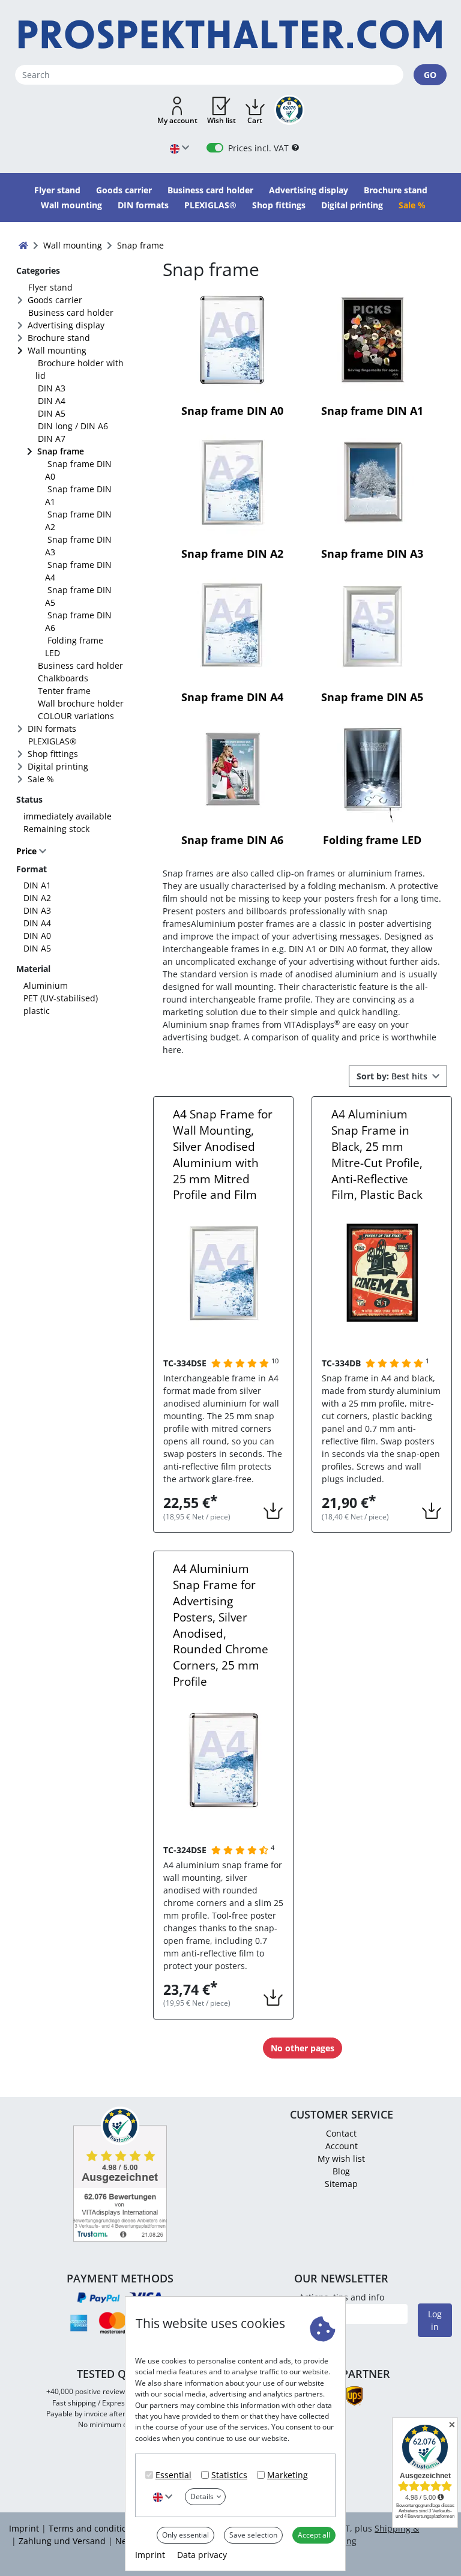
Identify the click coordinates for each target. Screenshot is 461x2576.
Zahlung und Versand (62, 2541)
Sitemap (341, 2184)
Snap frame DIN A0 (78, 470)
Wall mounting (57, 350)
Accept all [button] (314, 2535)
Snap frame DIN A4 (78, 571)
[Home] (230, 35)
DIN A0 (37, 936)
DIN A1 (37, 885)
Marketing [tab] (288, 2475)
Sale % (41, 779)
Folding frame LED (74, 647)
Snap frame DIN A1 (78, 495)
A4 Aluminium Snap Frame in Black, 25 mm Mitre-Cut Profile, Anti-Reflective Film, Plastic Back (377, 1154)
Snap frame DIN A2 (78, 520)
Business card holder (71, 312)
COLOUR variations (76, 716)
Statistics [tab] (229, 2475)
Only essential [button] (185, 2535)
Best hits (393, 1076)
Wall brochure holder (81, 703)
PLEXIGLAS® (53, 741)
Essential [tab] (173, 2475)
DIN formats (52, 728)
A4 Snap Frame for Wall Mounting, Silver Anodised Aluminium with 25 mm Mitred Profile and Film (223, 1154)
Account (342, 2146)
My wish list (341, 2158)
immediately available (68, 816)
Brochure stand (59, 338)
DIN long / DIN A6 (73, 426)
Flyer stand (50, 287)
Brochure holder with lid (80, 369)
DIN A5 (52, 413)
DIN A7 (52, 439)
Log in (435, 2320)
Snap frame (61, 451)
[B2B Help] (295, 148)
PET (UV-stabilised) (61, 998)
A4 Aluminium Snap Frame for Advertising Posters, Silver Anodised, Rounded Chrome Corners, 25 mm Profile (221, 1625)
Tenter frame (64, 691)
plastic (37, 1011)
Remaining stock (56, 829)
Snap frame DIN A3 (78, 546)
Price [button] (28, 851)
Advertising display (66, 325)
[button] (177, 111)
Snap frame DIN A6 (78, 621)
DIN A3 (52, 388)
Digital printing (58, 766)
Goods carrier (55, 300)
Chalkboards (63, 678)
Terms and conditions (92, 2528)
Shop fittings (53, 754)
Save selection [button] (253, 2535)
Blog (341, 2171)
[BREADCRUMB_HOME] (23, 245)
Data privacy (202, 2555)
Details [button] (202, 2496)
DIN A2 (37, 898)
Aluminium (46, 985)
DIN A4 (52, 401)
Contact (341, 2133)
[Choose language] (163, 2496)
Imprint (150, 2555)
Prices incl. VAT (258, 148)
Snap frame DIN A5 (78, 596)
